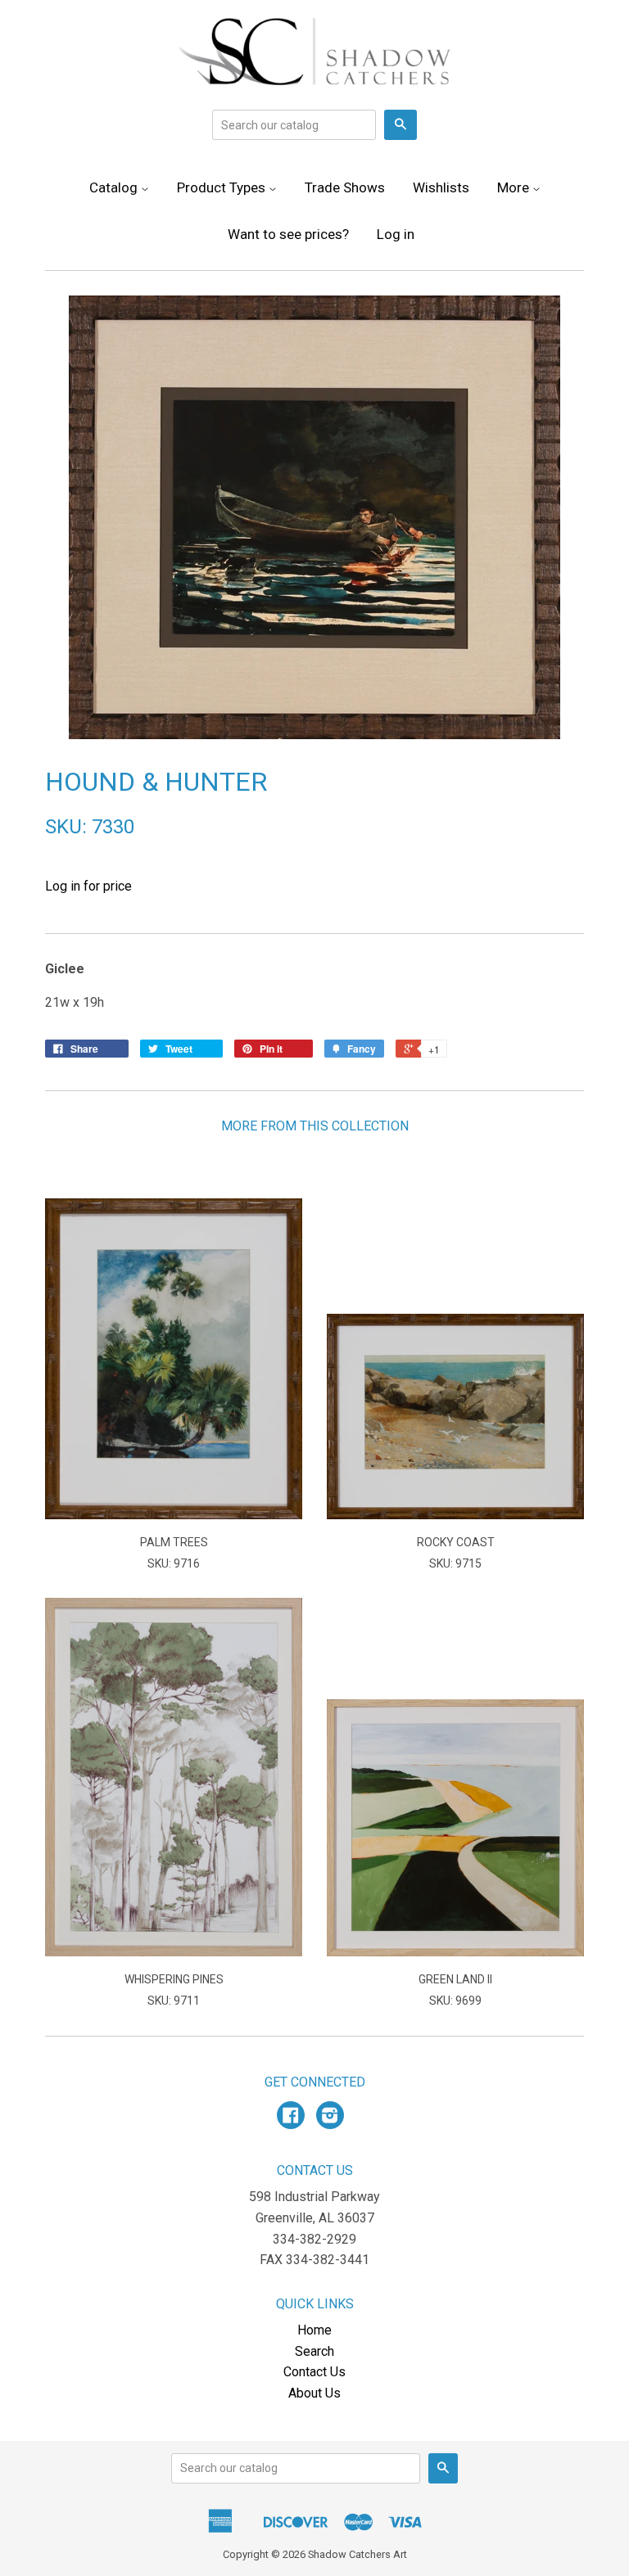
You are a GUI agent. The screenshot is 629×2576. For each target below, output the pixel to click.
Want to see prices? (288, 234)
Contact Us (314, 2372)
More (515, 187)
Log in (396, 234)
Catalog (115, 187)
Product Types (223, 187)
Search (314, 2351)
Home (314, 2330)
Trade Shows (345, 187)
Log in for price (88, 886)
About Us (314, 2393)
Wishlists (441, 187)
